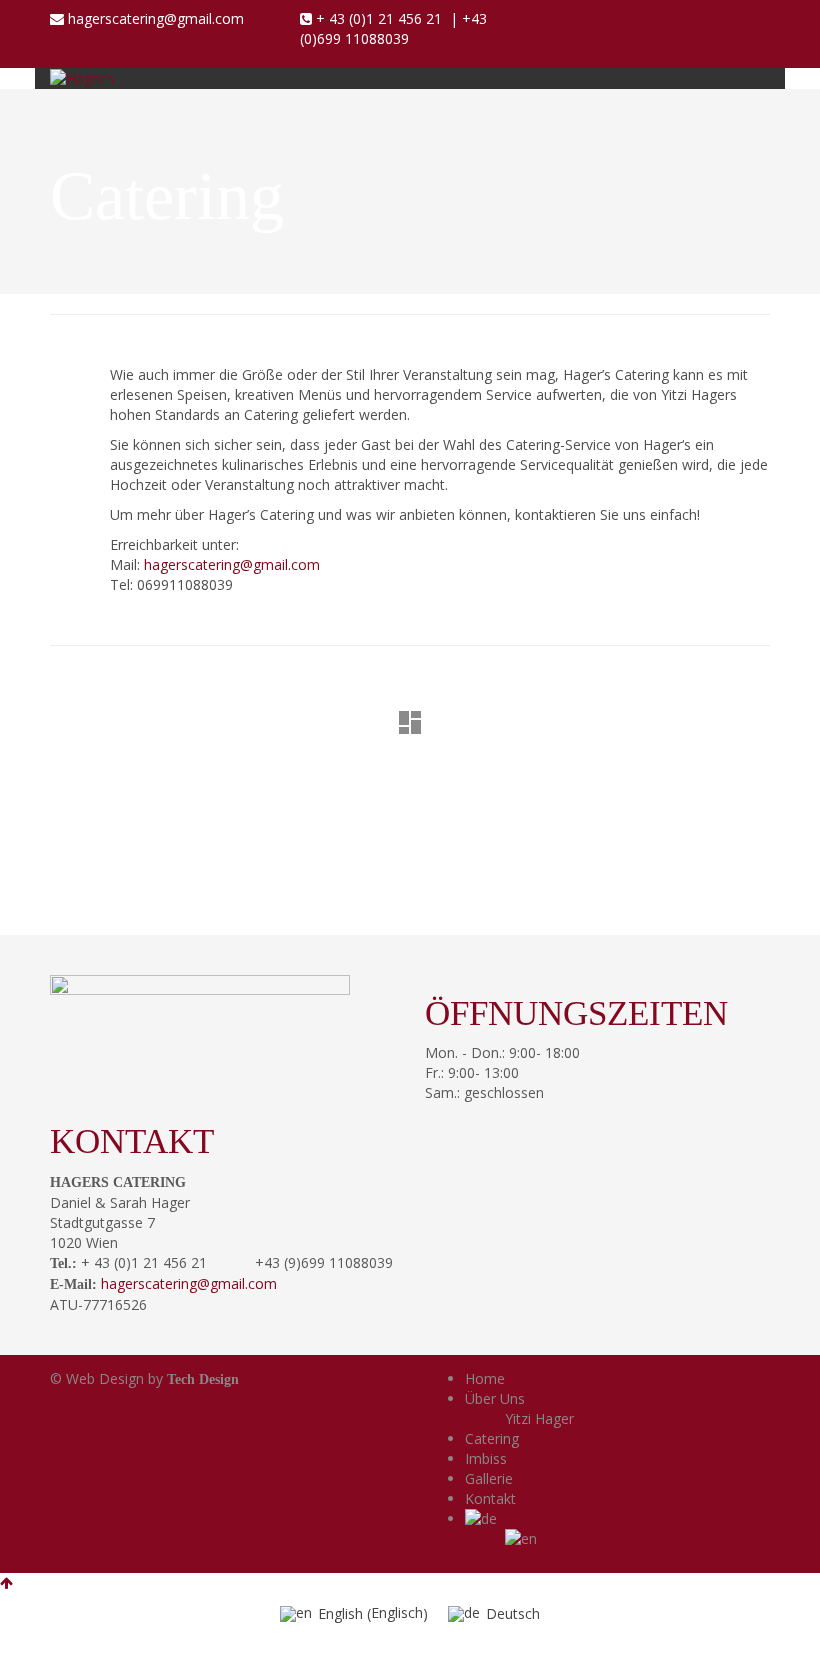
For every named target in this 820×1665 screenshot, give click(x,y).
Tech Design (203, 1379)
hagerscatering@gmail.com (156, 18)
